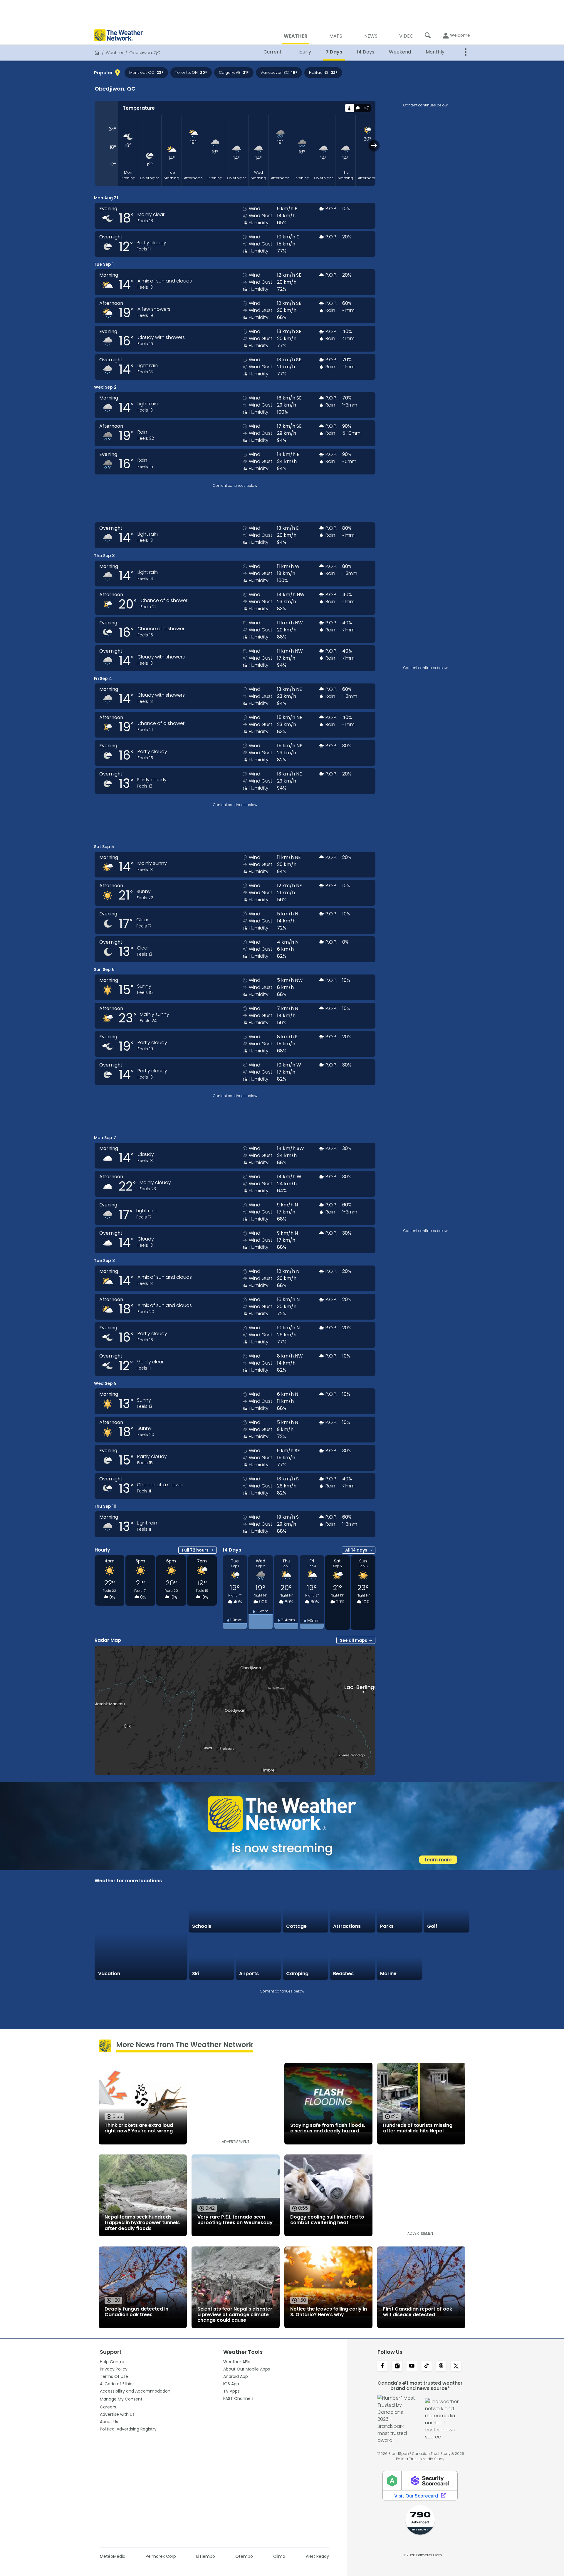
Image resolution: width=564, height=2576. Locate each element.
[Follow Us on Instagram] (397, 2366)
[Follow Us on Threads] (441, 2366)
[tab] (349, 108)
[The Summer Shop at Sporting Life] (446, 1957)
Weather (115, 53)
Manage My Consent (121, 2399)
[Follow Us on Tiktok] (427, 2366)
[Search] (428, 35)
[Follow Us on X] (456, 2366)
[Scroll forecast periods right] (374, 145)
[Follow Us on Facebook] (382, 2366)
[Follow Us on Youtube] (412, 2366)
